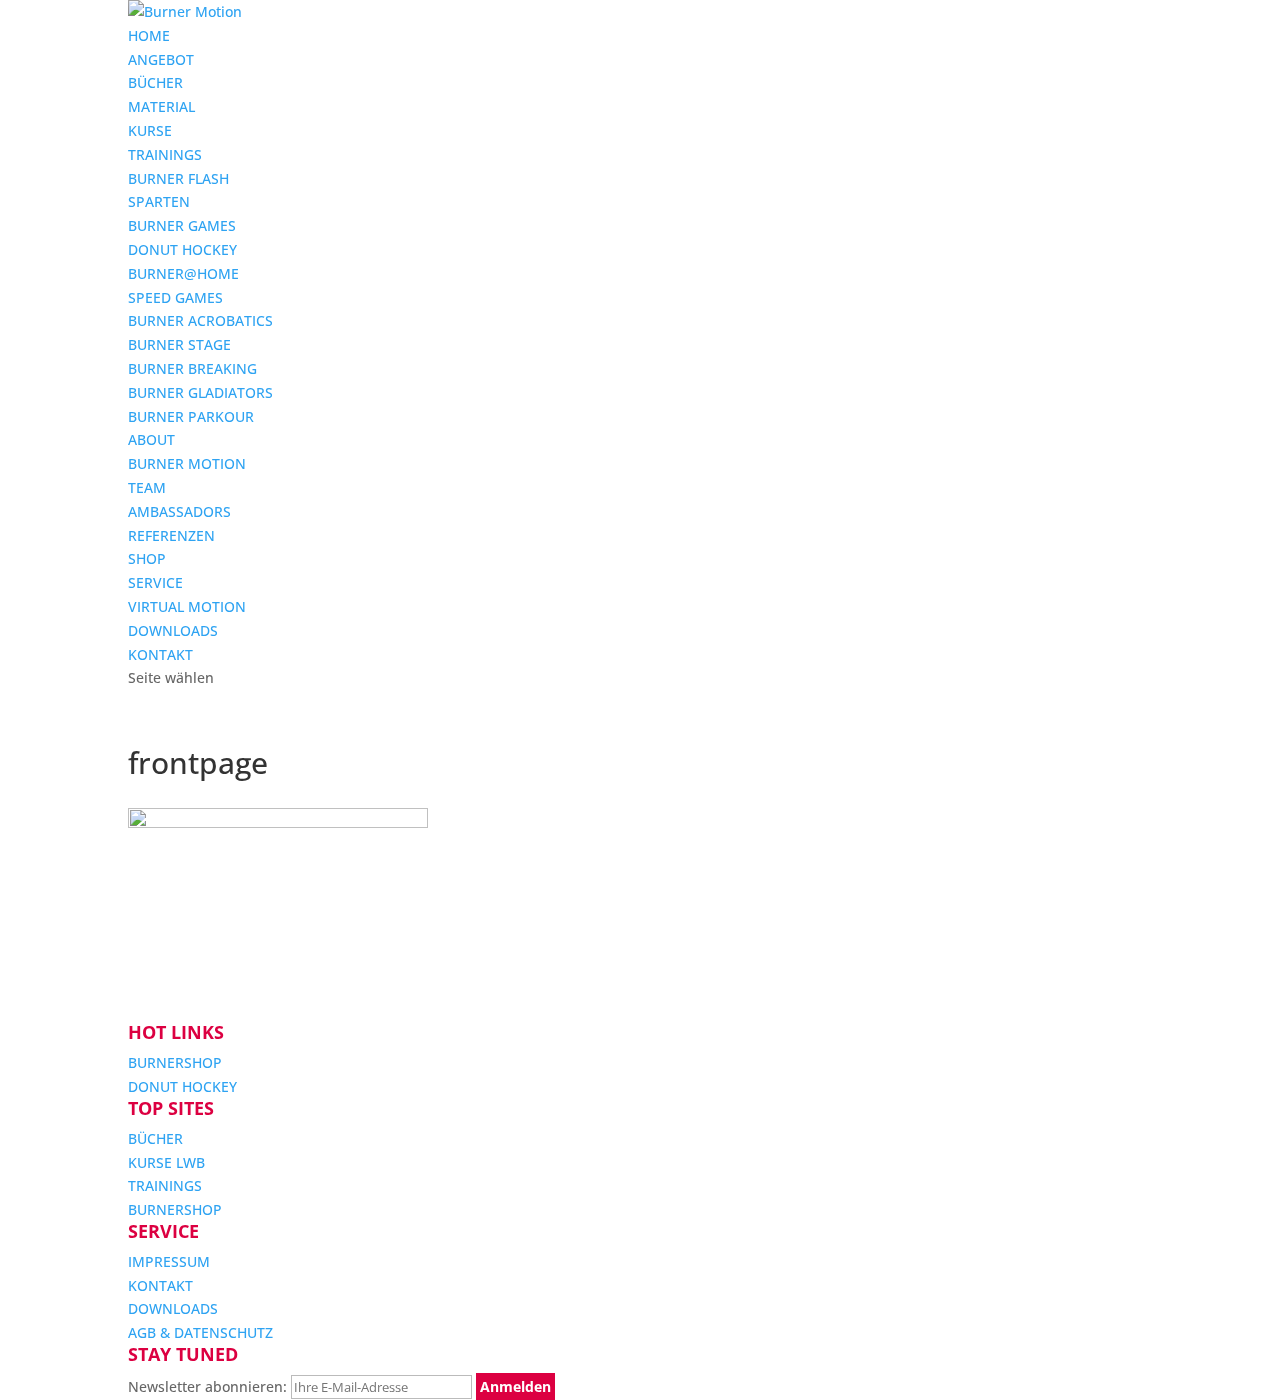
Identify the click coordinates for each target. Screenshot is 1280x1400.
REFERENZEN (171, 535)
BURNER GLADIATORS (200, 392)
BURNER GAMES (182, 225)
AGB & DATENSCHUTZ (200, 1332)
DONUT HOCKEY (182, 249)
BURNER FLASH (178, 178)
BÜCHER (155, 82)
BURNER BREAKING (192, 368)
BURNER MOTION (187, 463)
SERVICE (155, 582)
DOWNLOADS (173, 630)
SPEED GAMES (175, 297)
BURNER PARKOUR (191, 416)
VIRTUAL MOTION (187, 606)
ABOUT (151, 439)
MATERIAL (161, 106)
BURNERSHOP (175, 1062)
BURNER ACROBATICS (200, 320)
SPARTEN (159, 201)
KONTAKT (160, 654)
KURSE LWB (166, 1162)
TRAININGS (165, 154)
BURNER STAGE (179, 344)
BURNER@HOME (183, 273)
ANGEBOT (161, 59)
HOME (149, 35)
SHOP (147, 558)
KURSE (150, 130)
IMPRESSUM (169, 1261)
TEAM (147, 487)
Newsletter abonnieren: (209, 1386)
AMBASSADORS (179, 511)
